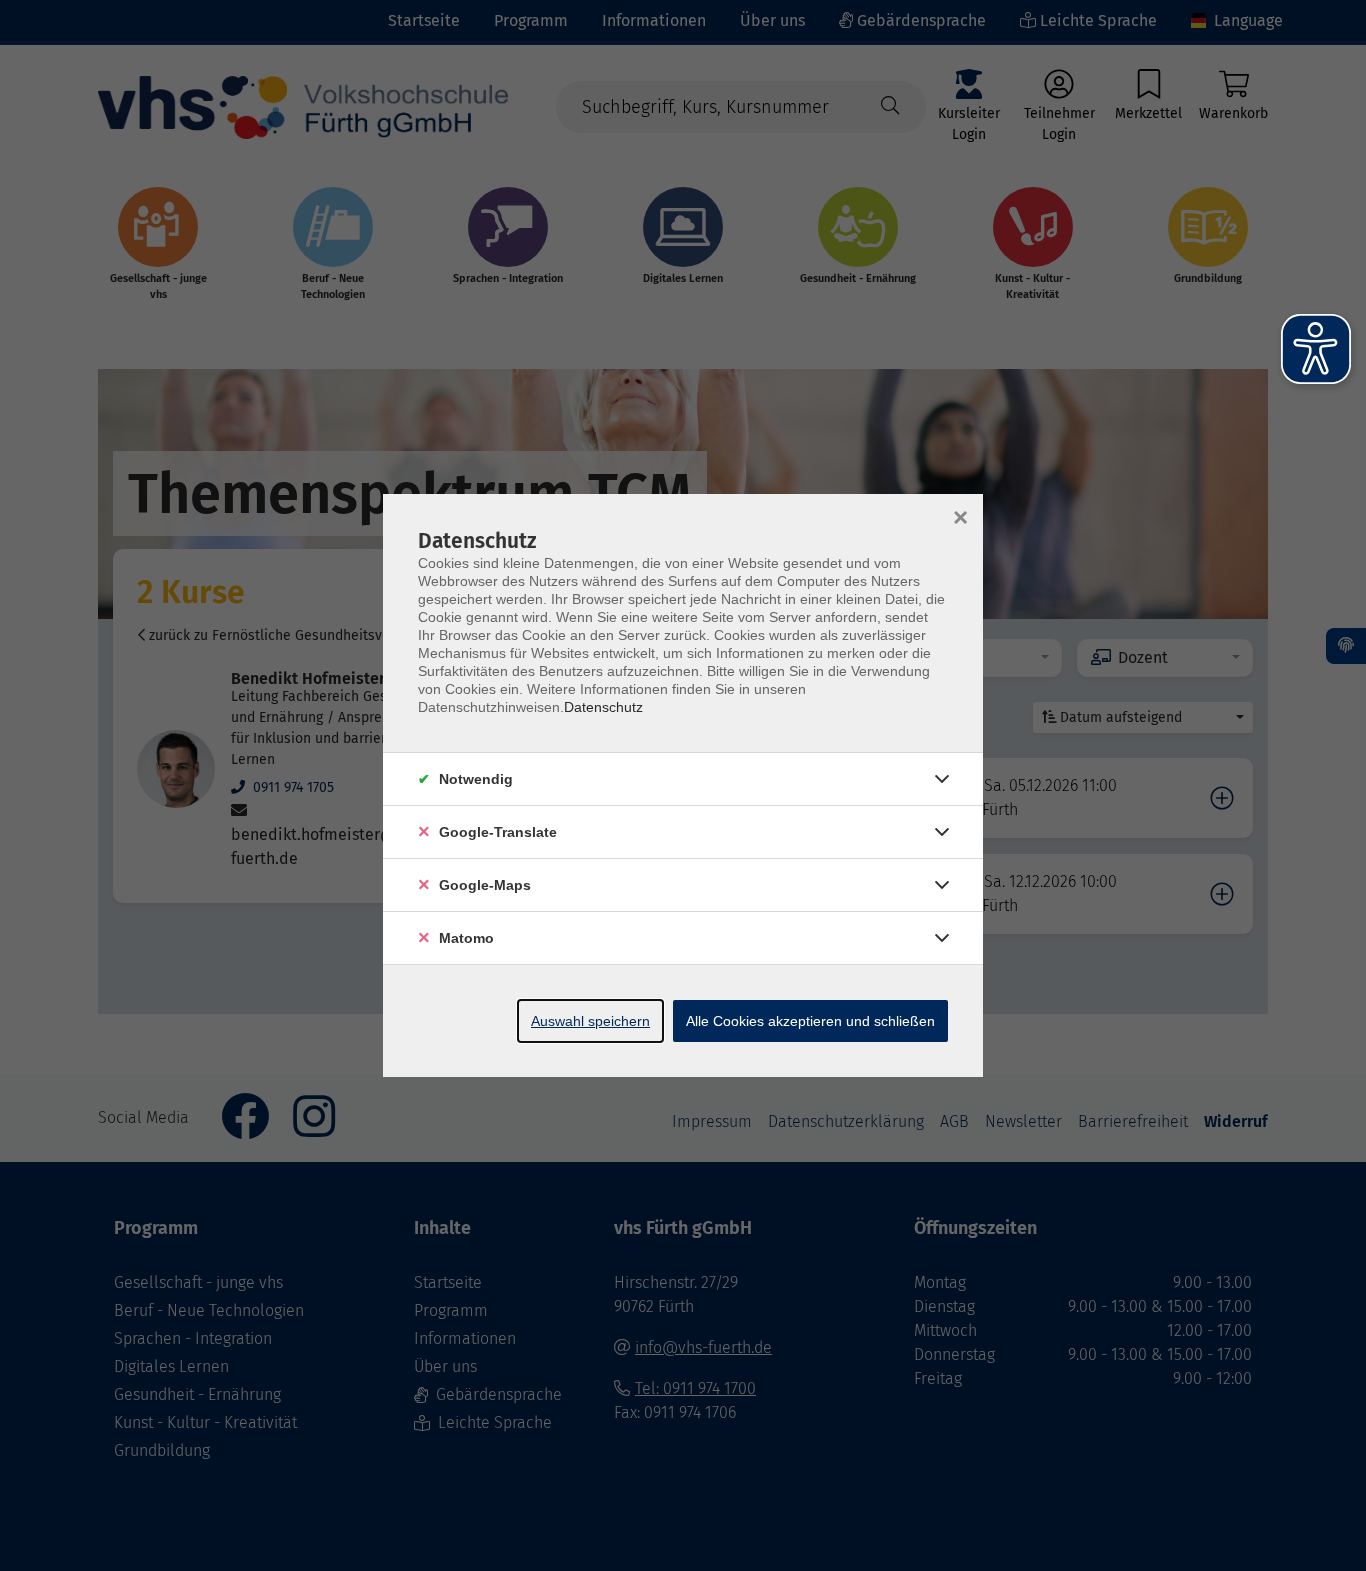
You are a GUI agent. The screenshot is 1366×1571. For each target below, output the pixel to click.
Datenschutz (603, 707)
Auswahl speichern (590, 1021)
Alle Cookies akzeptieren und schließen (810, 1021)
